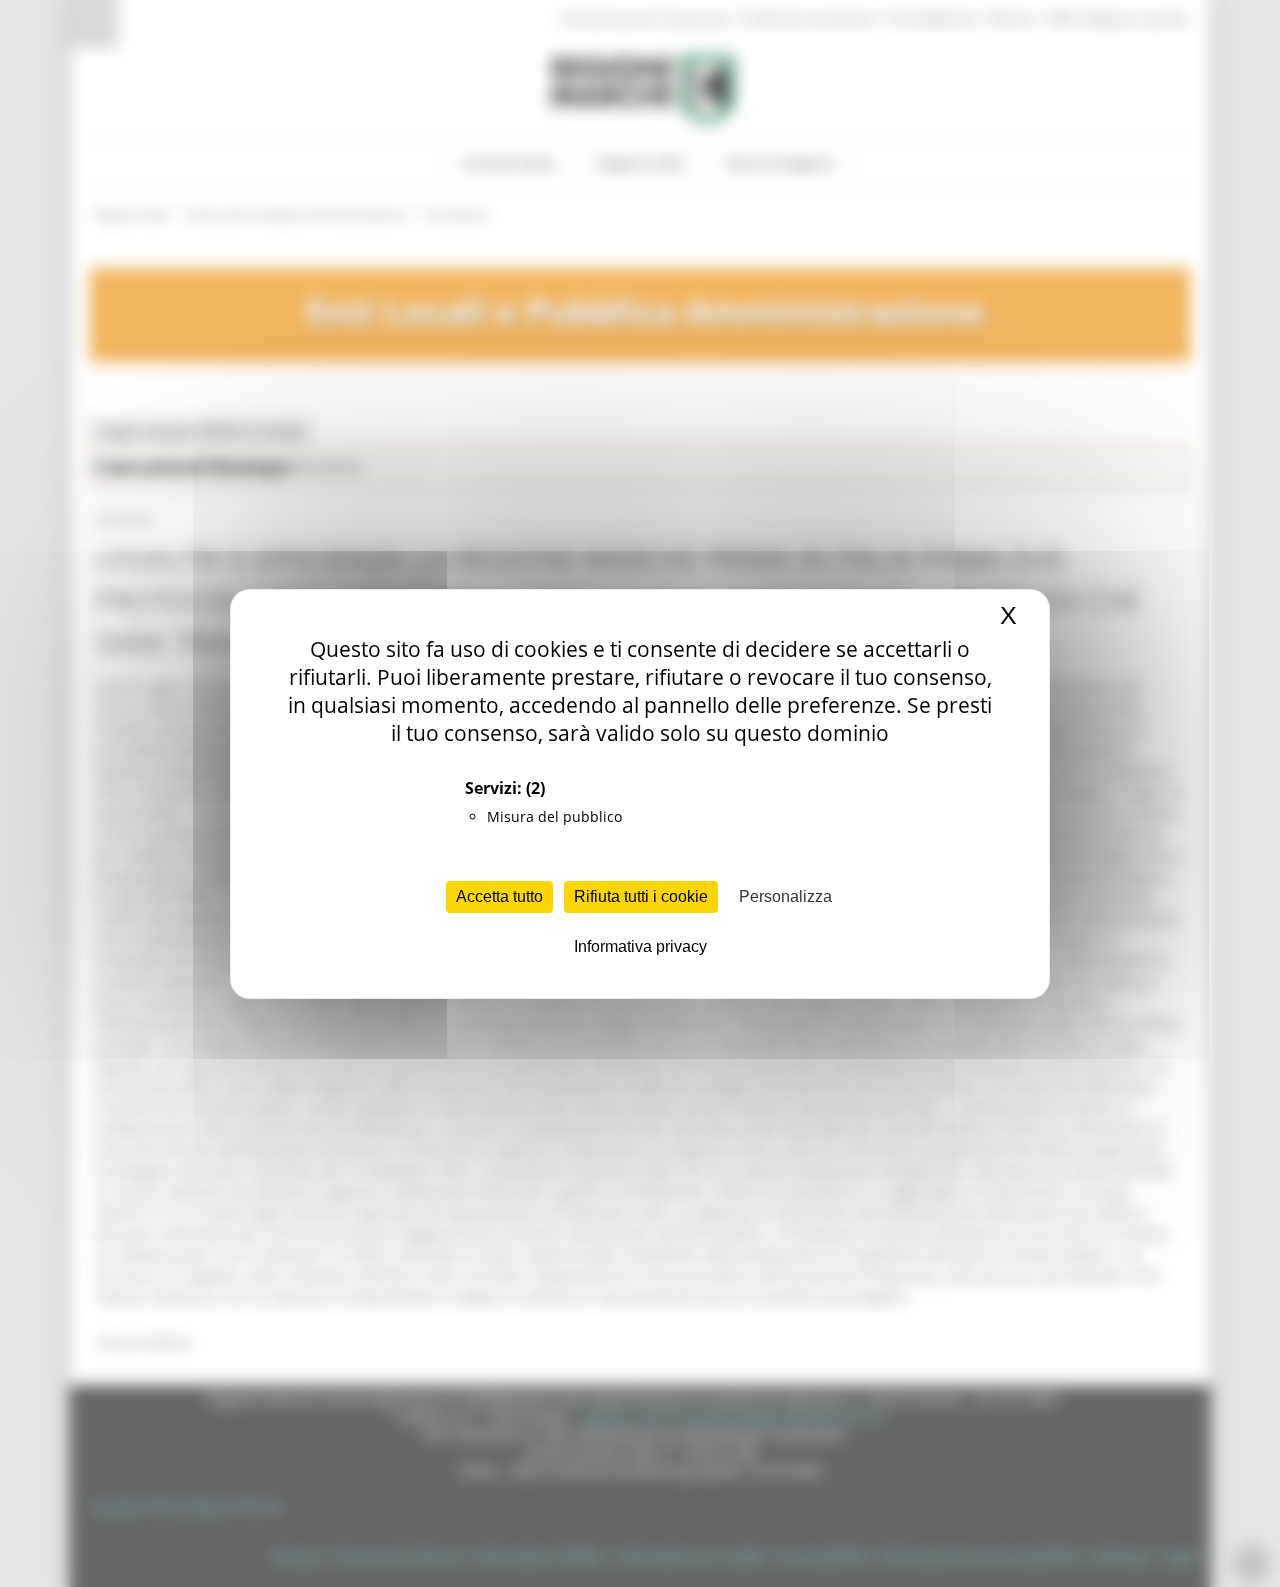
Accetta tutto (499, 896)
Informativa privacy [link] (640, 946)
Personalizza (785, 896)
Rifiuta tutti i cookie (641, 896)
